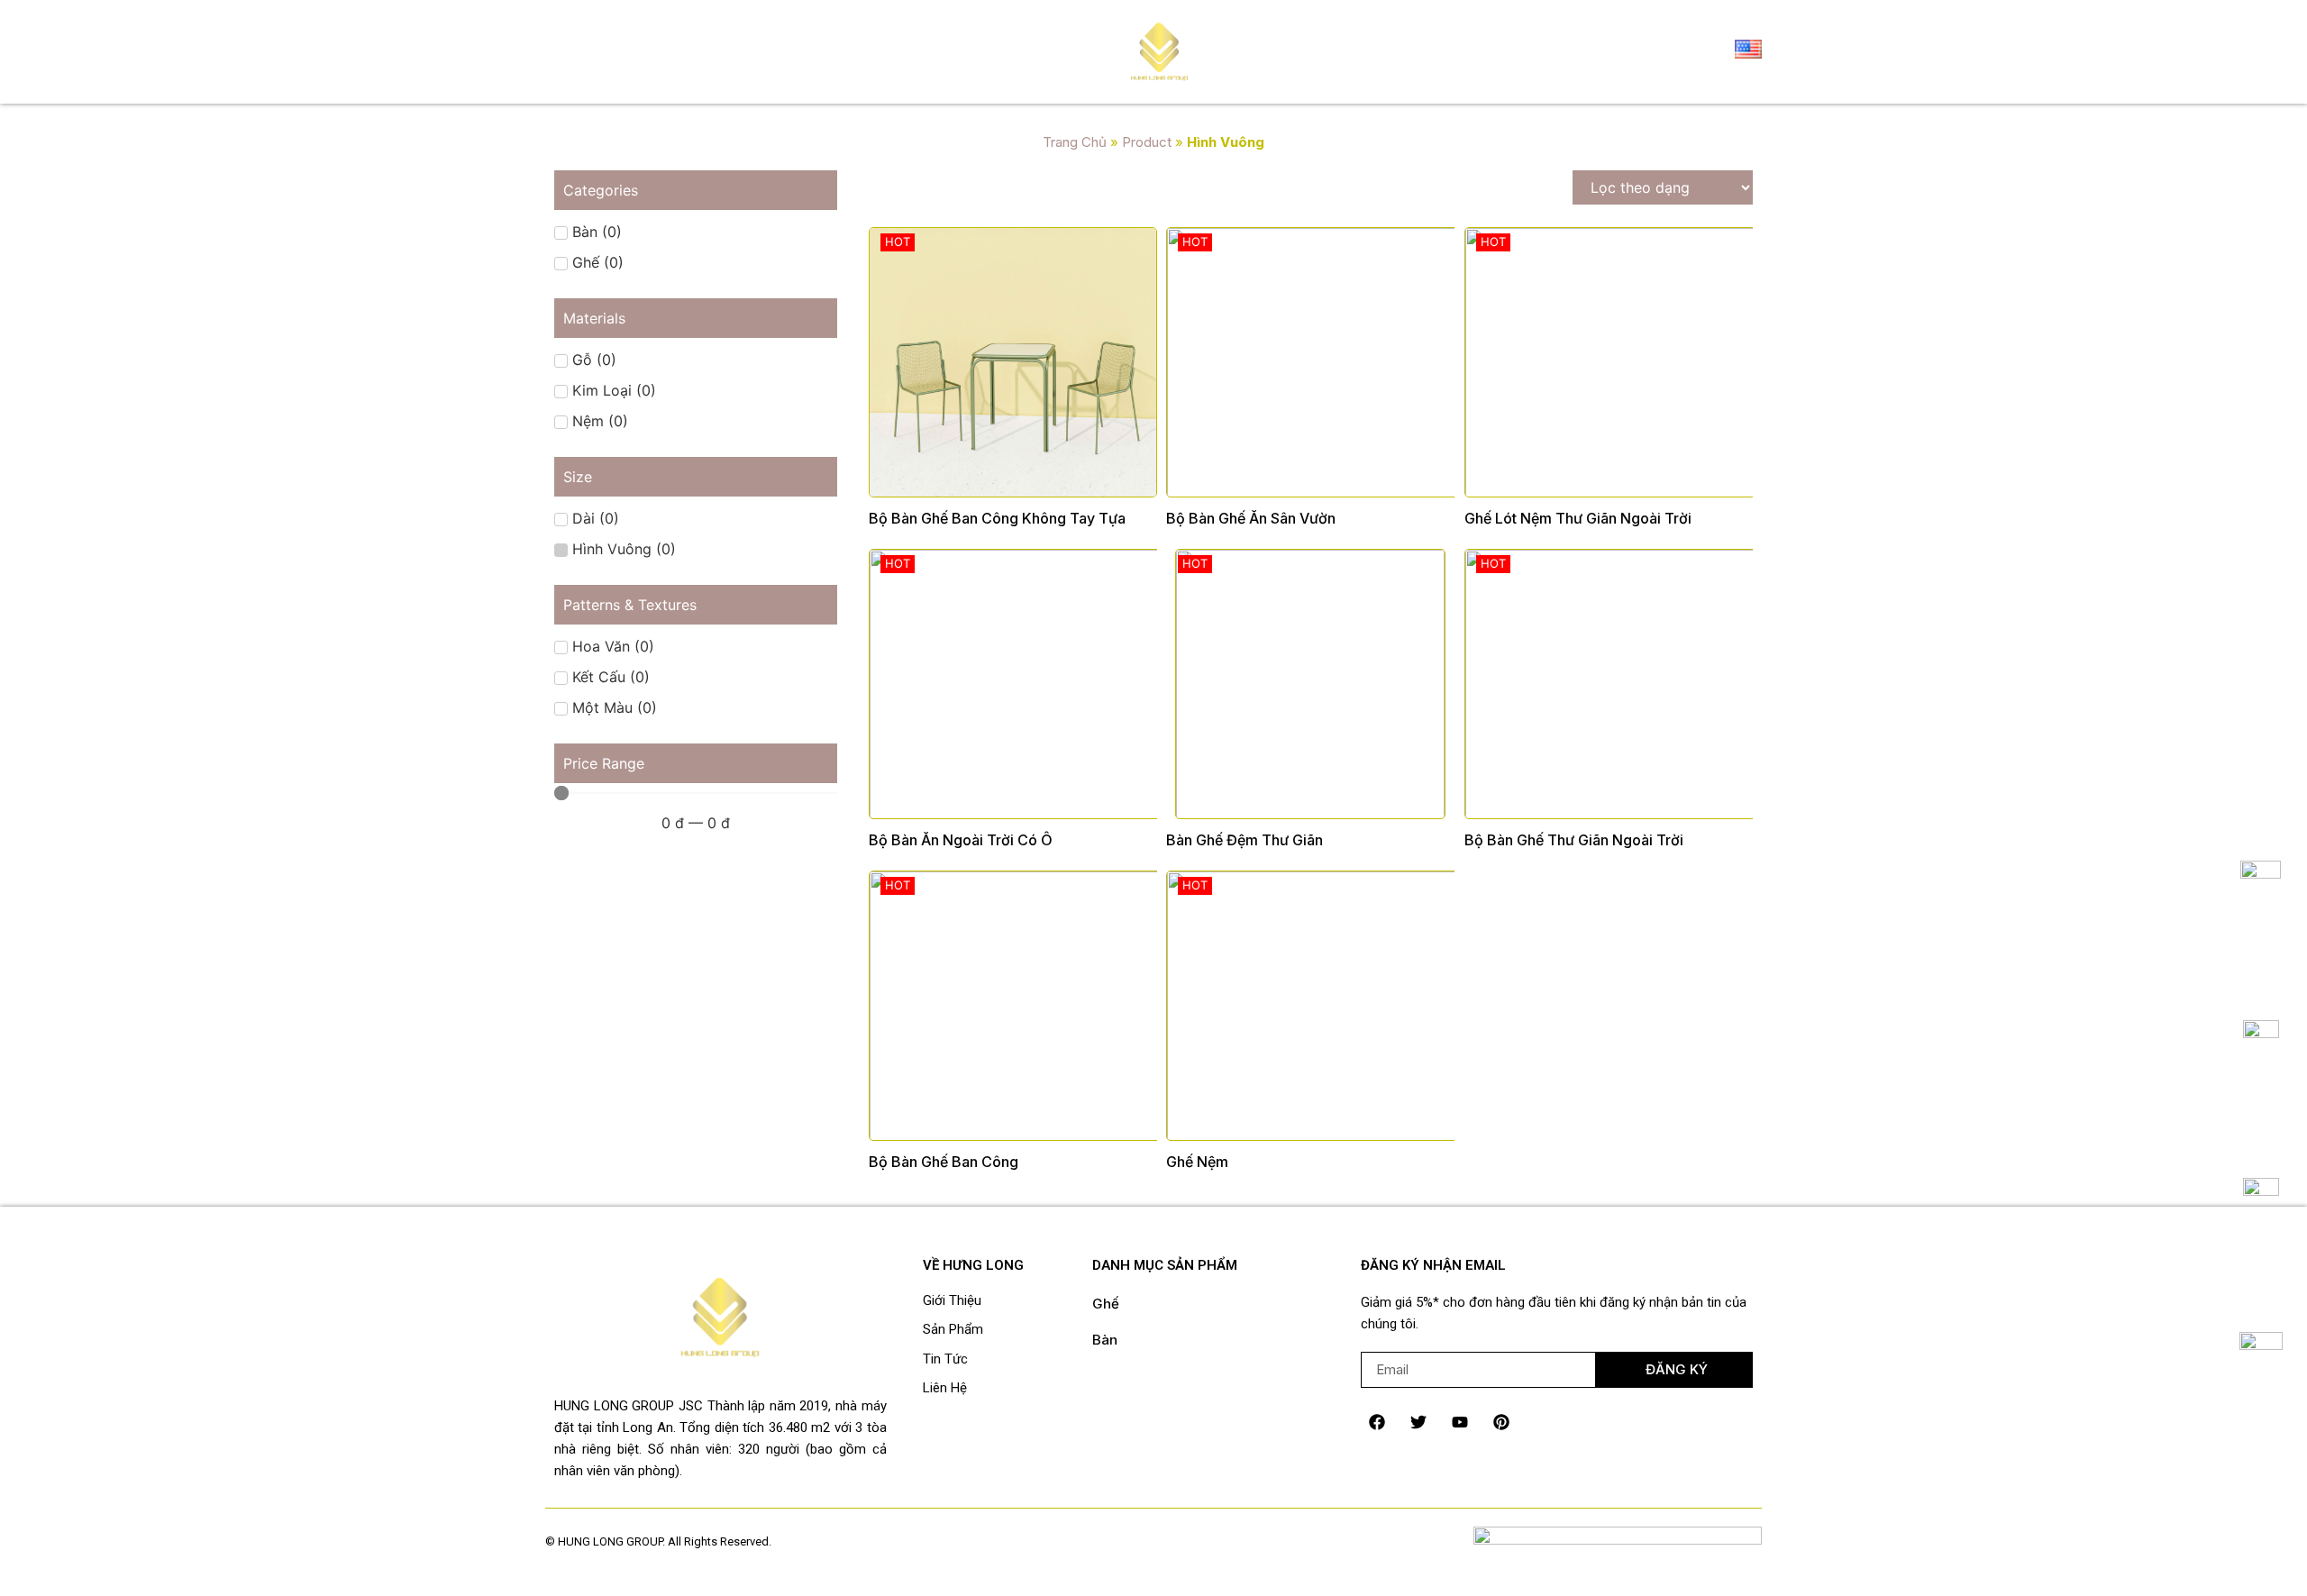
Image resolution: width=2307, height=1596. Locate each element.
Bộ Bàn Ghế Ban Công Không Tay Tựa (997, 518)
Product (1147, 142)
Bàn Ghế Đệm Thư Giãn (1245, 840)
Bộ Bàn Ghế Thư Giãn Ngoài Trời (1574, 840)
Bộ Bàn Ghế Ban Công (944, 1162)
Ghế (1106, 1304)
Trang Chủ (1075, 142)
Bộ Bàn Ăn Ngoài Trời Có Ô (961, 840)
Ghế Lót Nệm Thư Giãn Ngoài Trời (1578, 518)
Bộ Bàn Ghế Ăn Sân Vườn (1251, 518)
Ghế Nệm (1197, 1162)
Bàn (1105, 1340)
